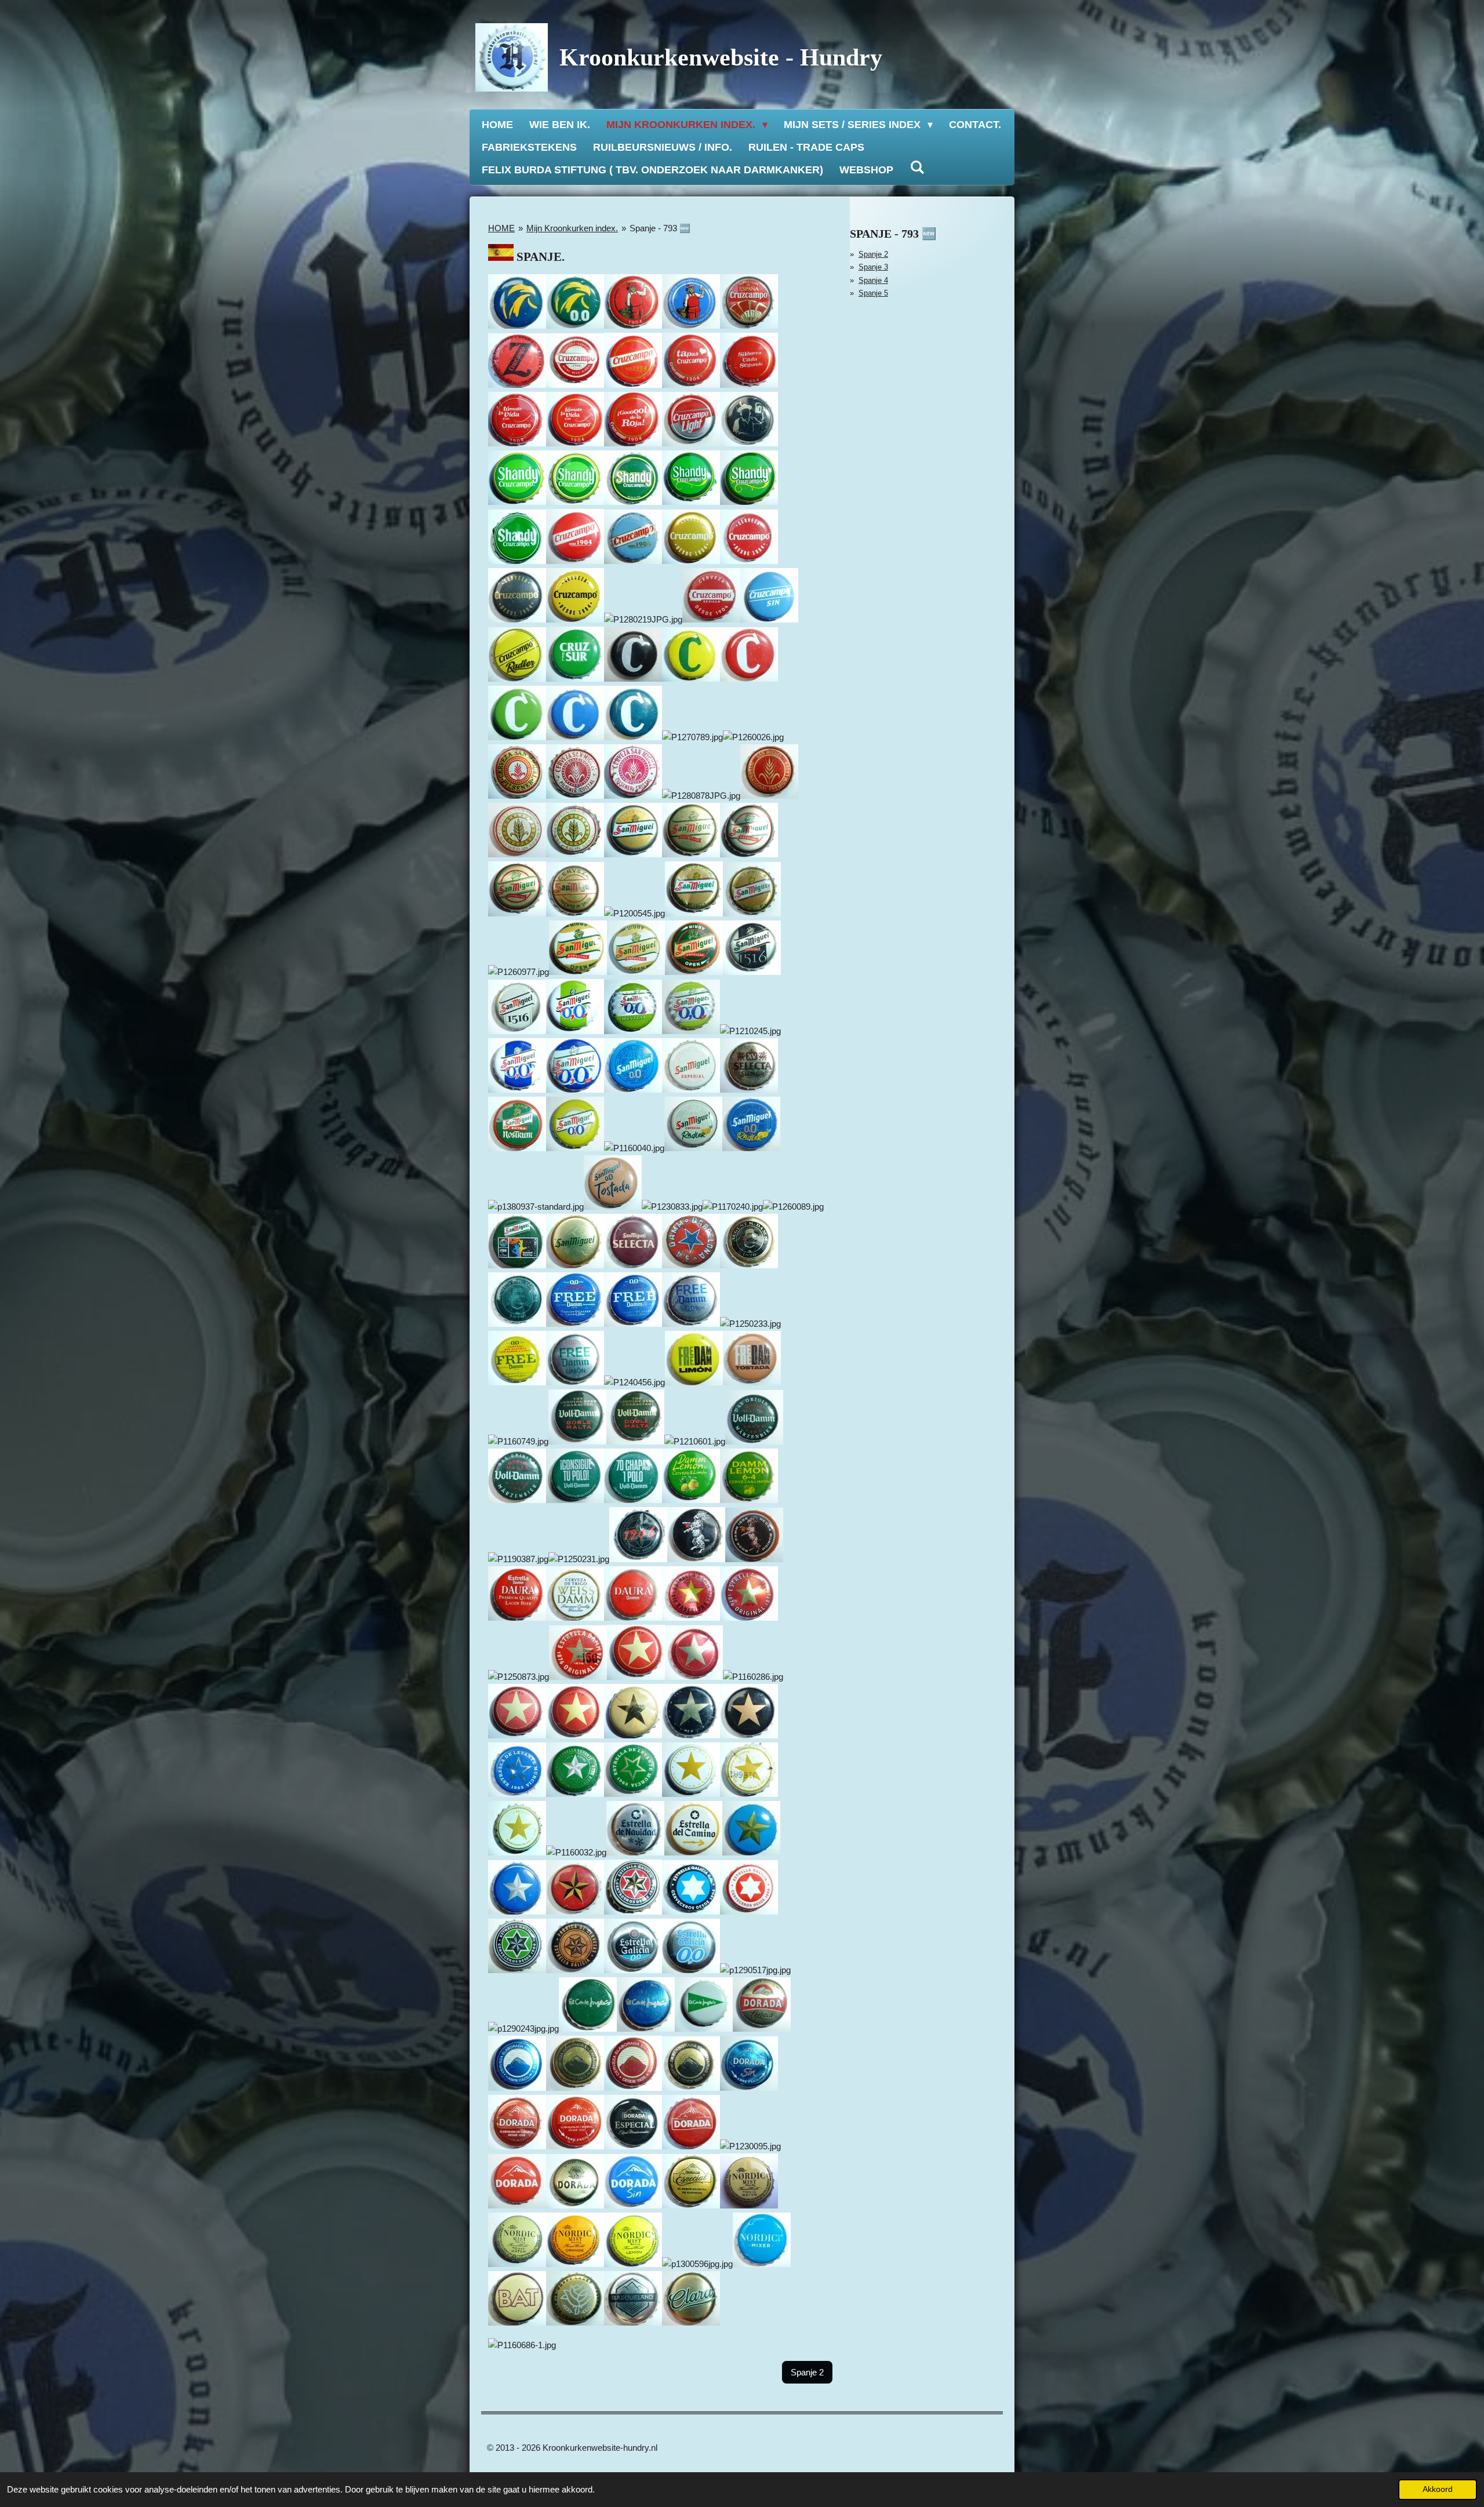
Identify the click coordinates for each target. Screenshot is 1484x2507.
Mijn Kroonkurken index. (572, 228)
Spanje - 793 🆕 (660, 228)
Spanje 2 (873, 254)
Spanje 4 (873, 280)
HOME (501, 228)
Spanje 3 (873, 267)
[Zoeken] (917, 168)
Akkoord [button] (1438, 2489)
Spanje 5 (873, 293)
